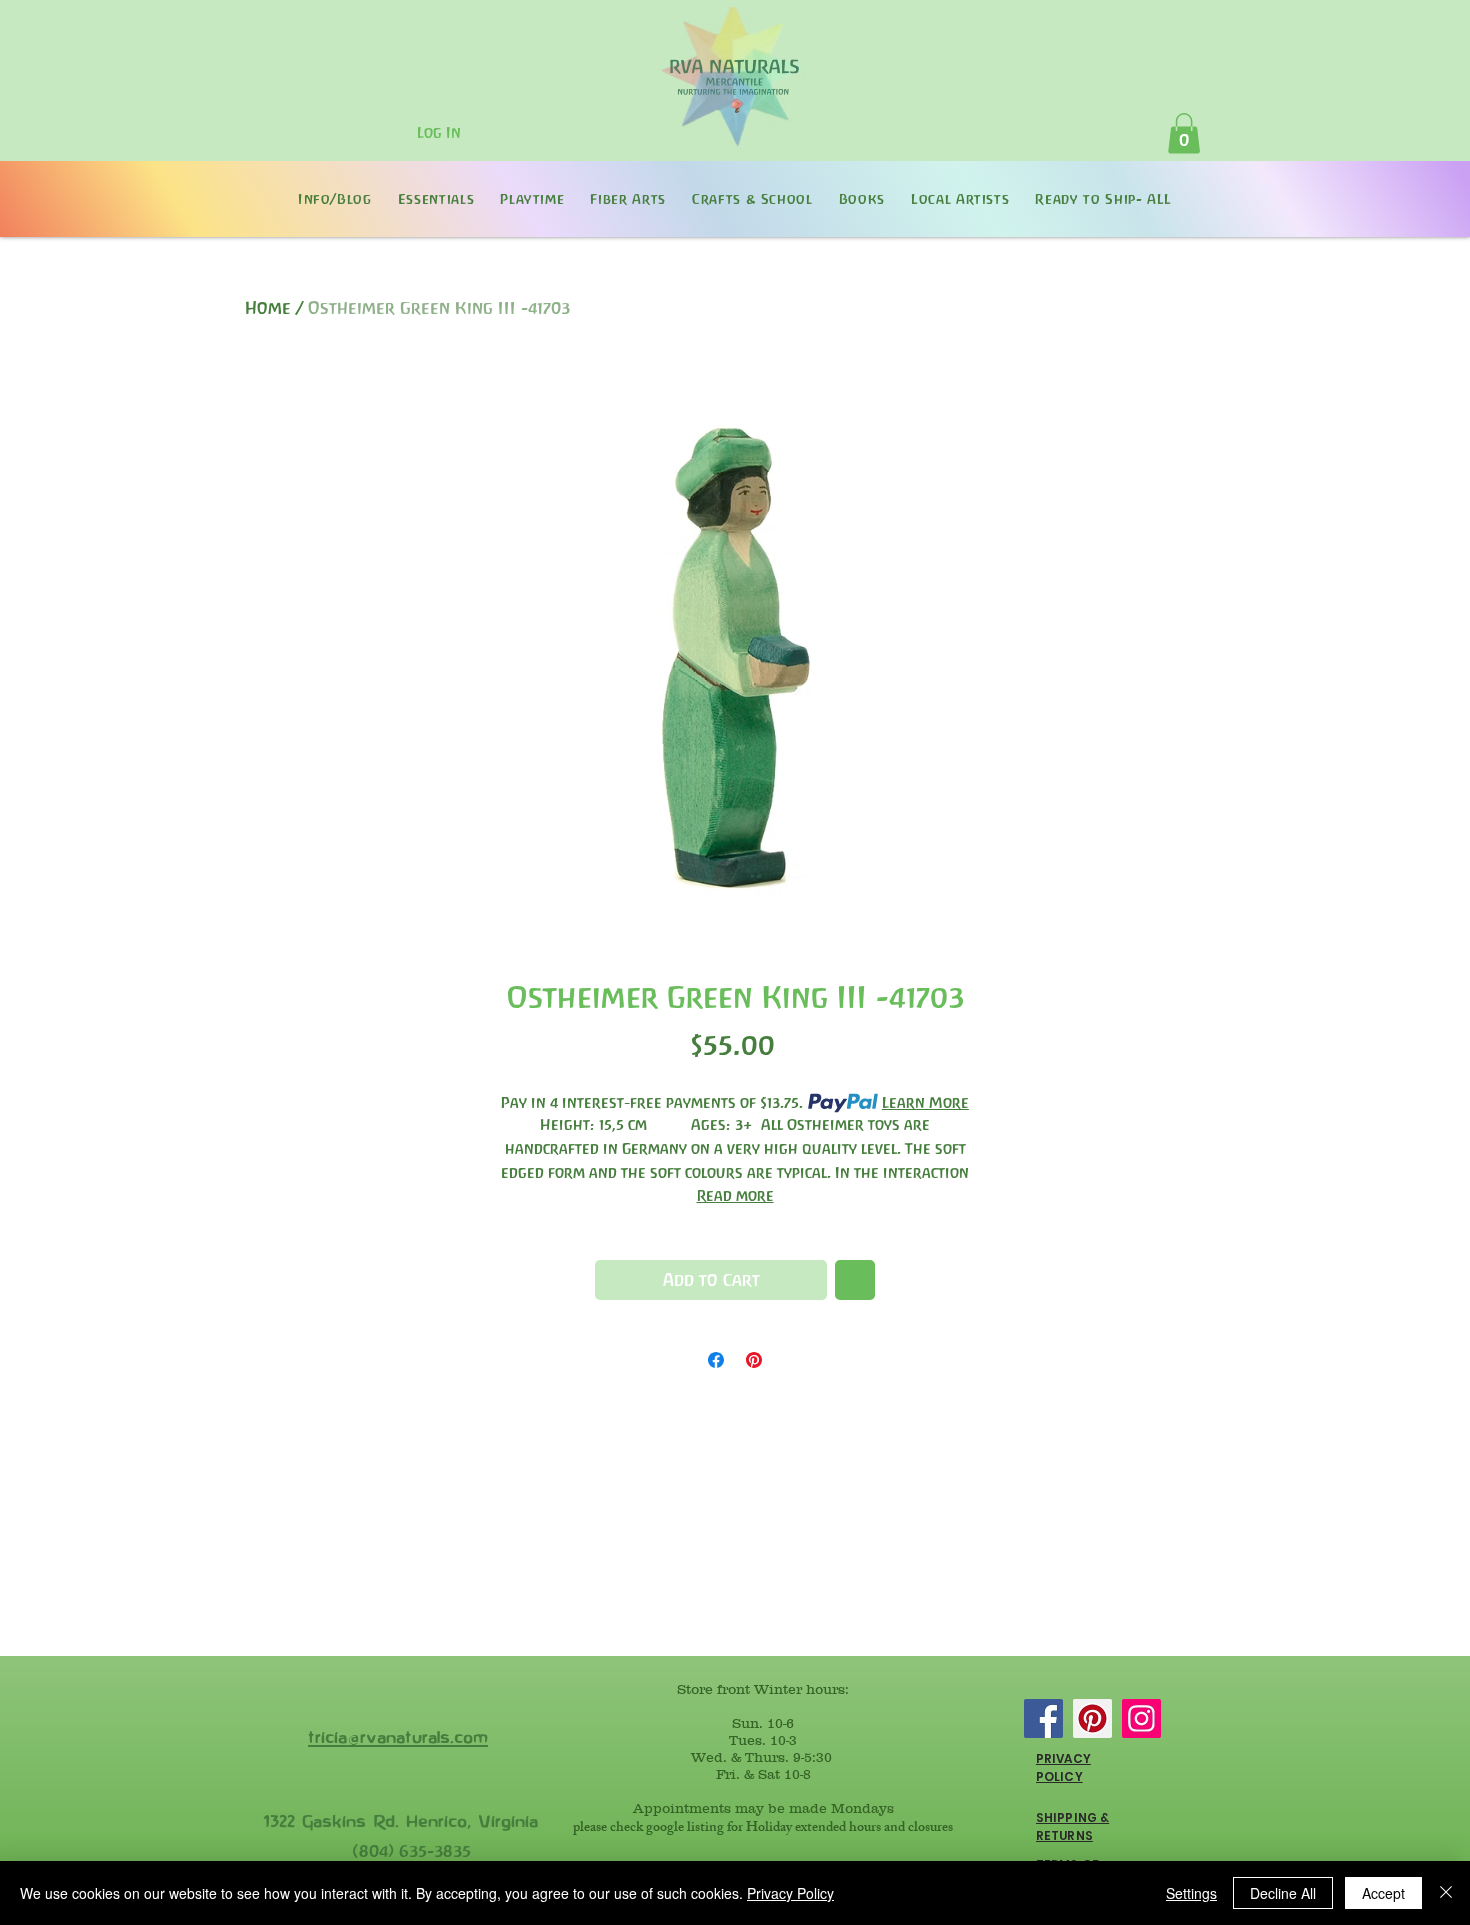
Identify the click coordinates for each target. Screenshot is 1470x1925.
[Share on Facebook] (716, 1360)
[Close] (1446, 1893)
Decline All (1283, 1893)
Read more (735, 1195)
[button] (1184, 133)
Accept (1383, 1893)
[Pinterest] (1092, 1718)
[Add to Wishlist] (855, 1280)
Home (268, 308)
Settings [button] (1191, 1893)
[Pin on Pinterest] (754, 1360)
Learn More (925, 1102)
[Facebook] (1043, 1718)
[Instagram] (1141, 1718)
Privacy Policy (790, 1893)
